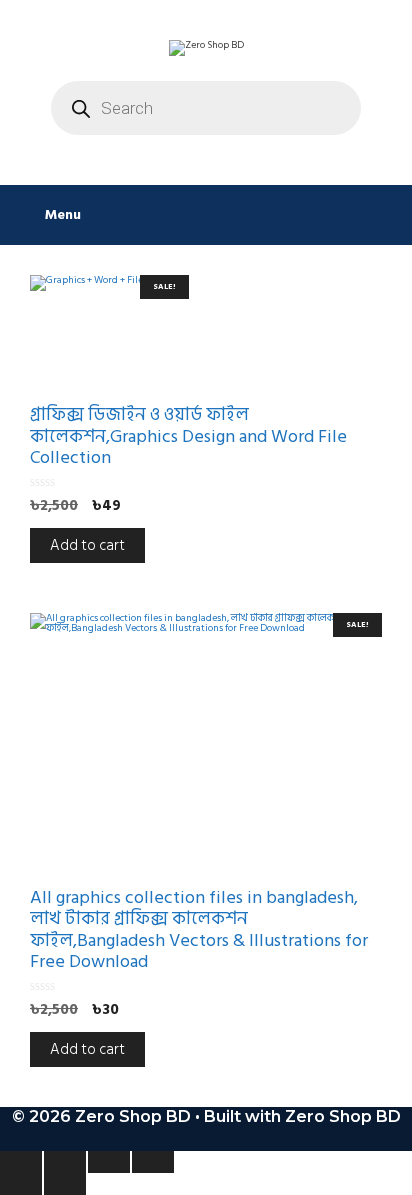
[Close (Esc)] (153, 1162)
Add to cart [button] (87, 545)
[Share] (109, 1162)
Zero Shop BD (343, 1116)
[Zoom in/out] (21, 1162)
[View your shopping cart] (386, 215)
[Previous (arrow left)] (21, 1184)
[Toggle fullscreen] (65, 1162)
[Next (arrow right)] (65, 1184)
